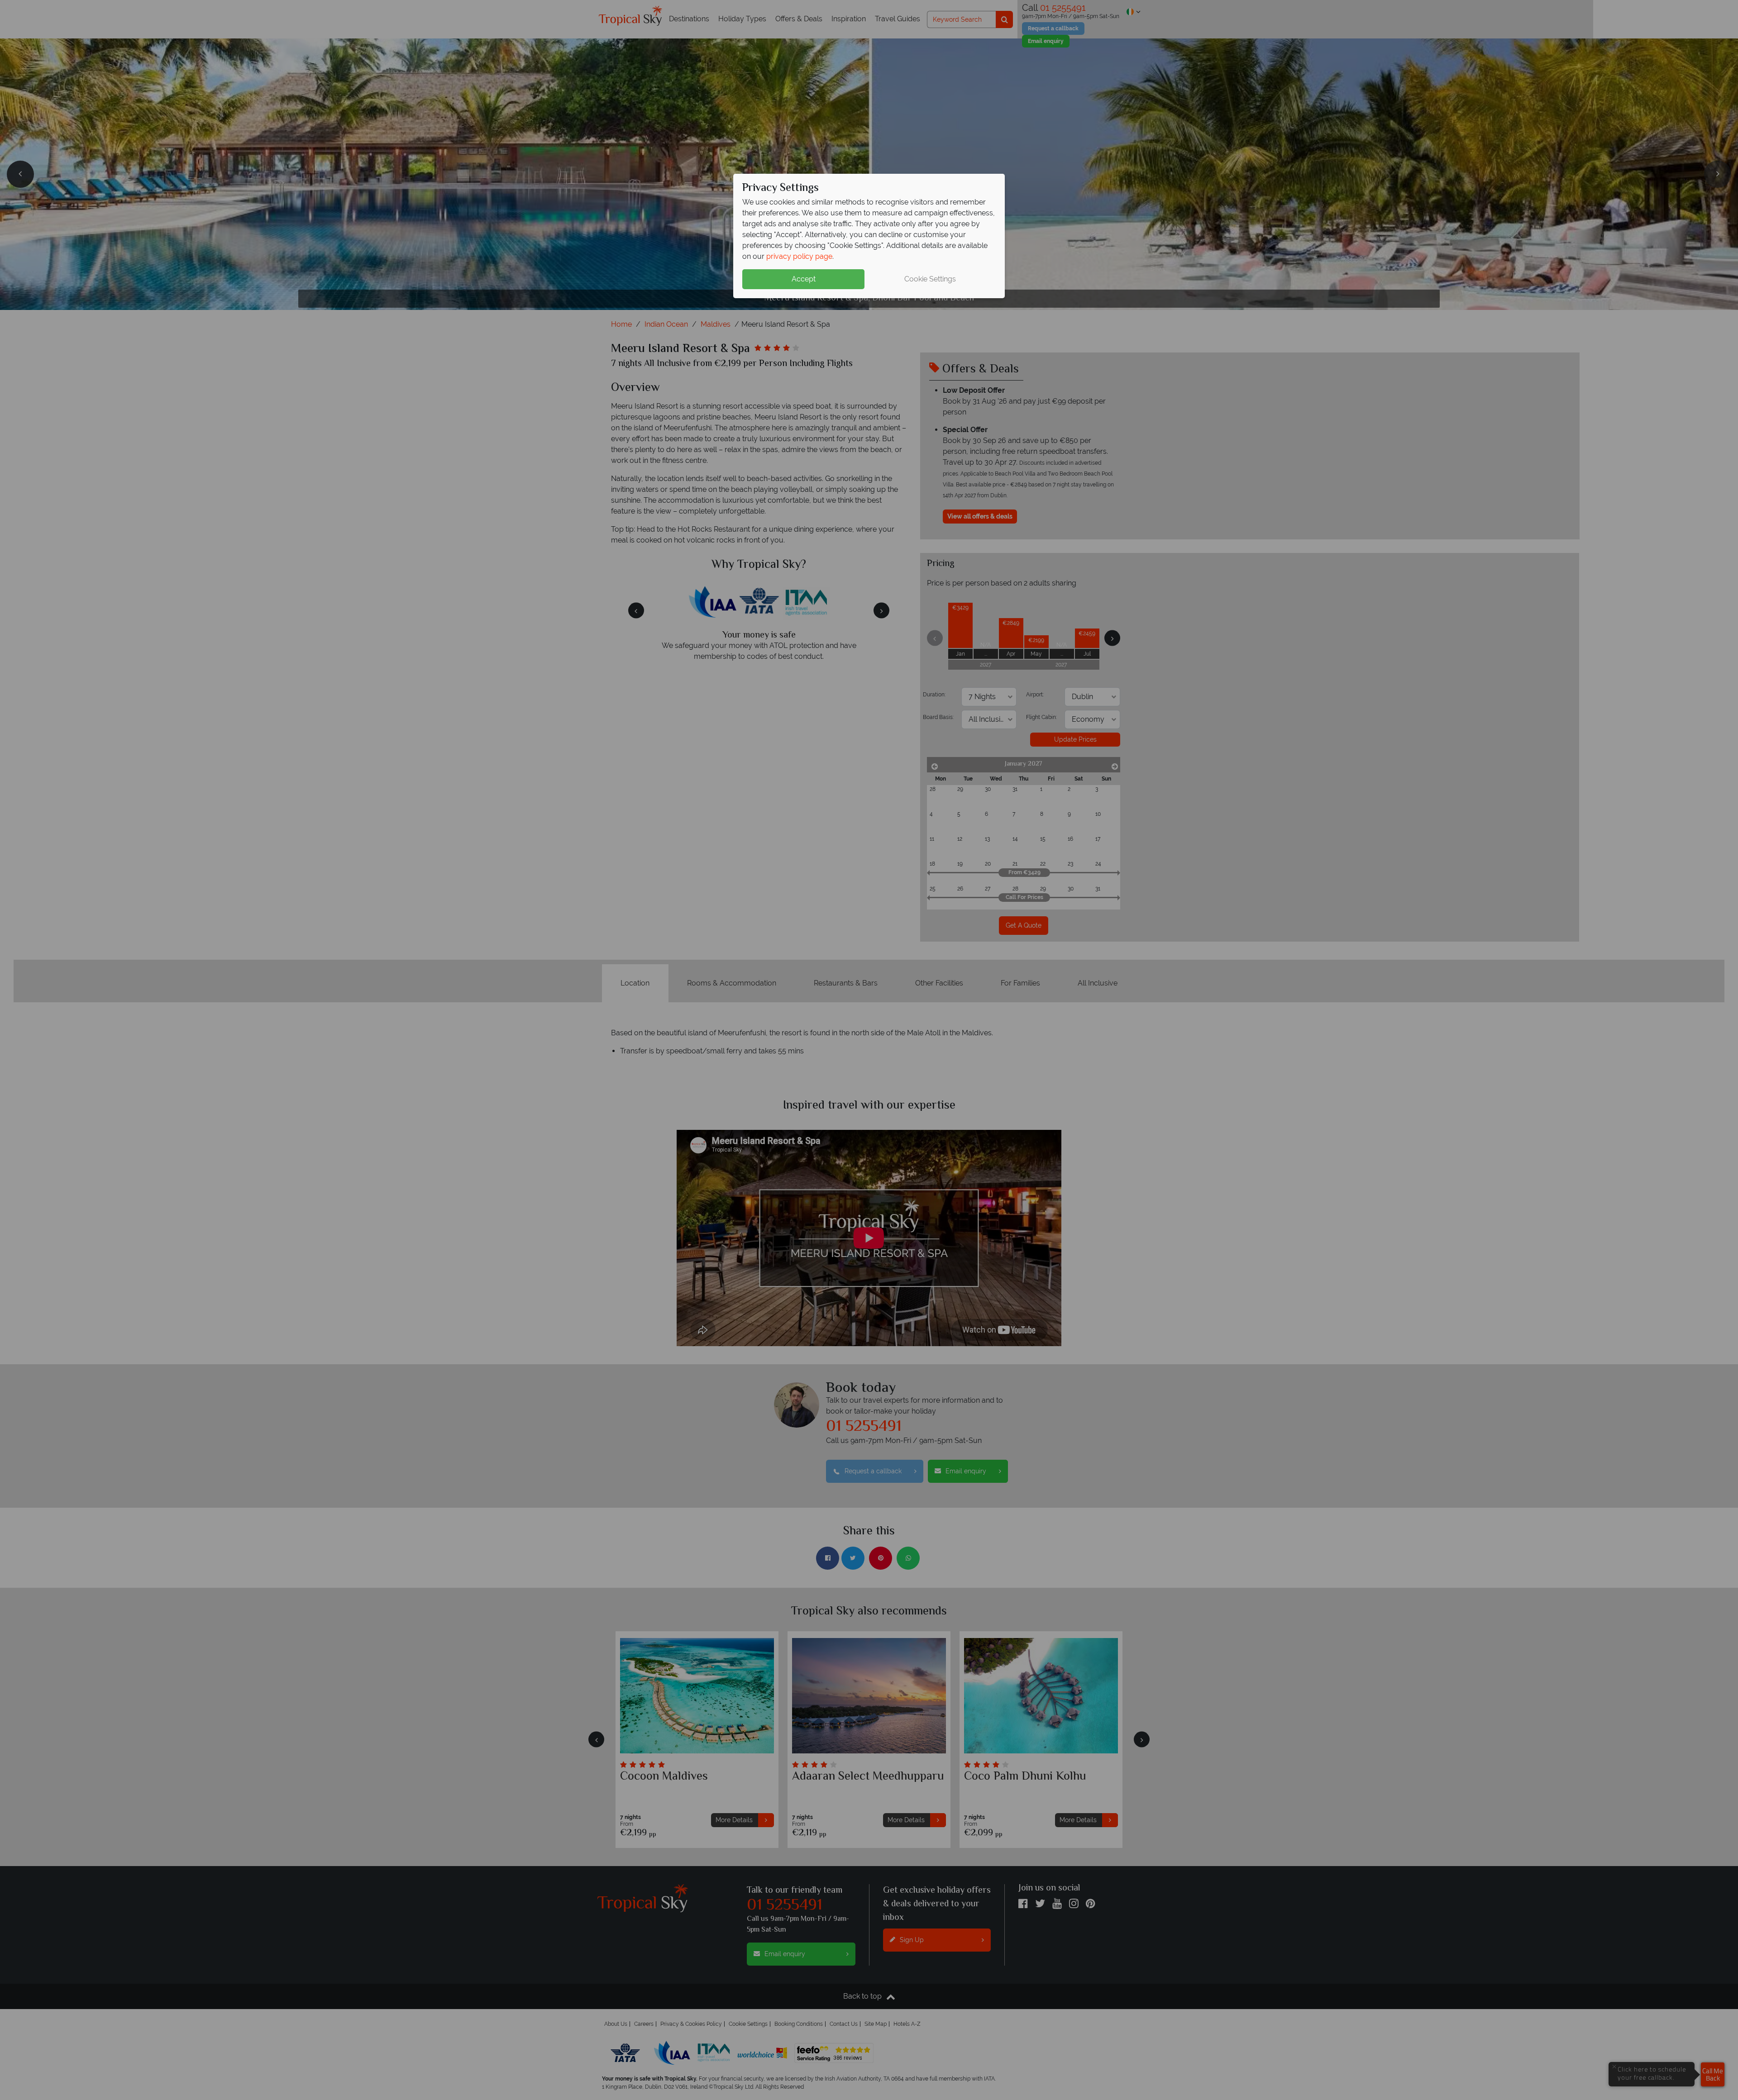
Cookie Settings (930, 279)
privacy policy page (799, 256)
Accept (804, 279)
